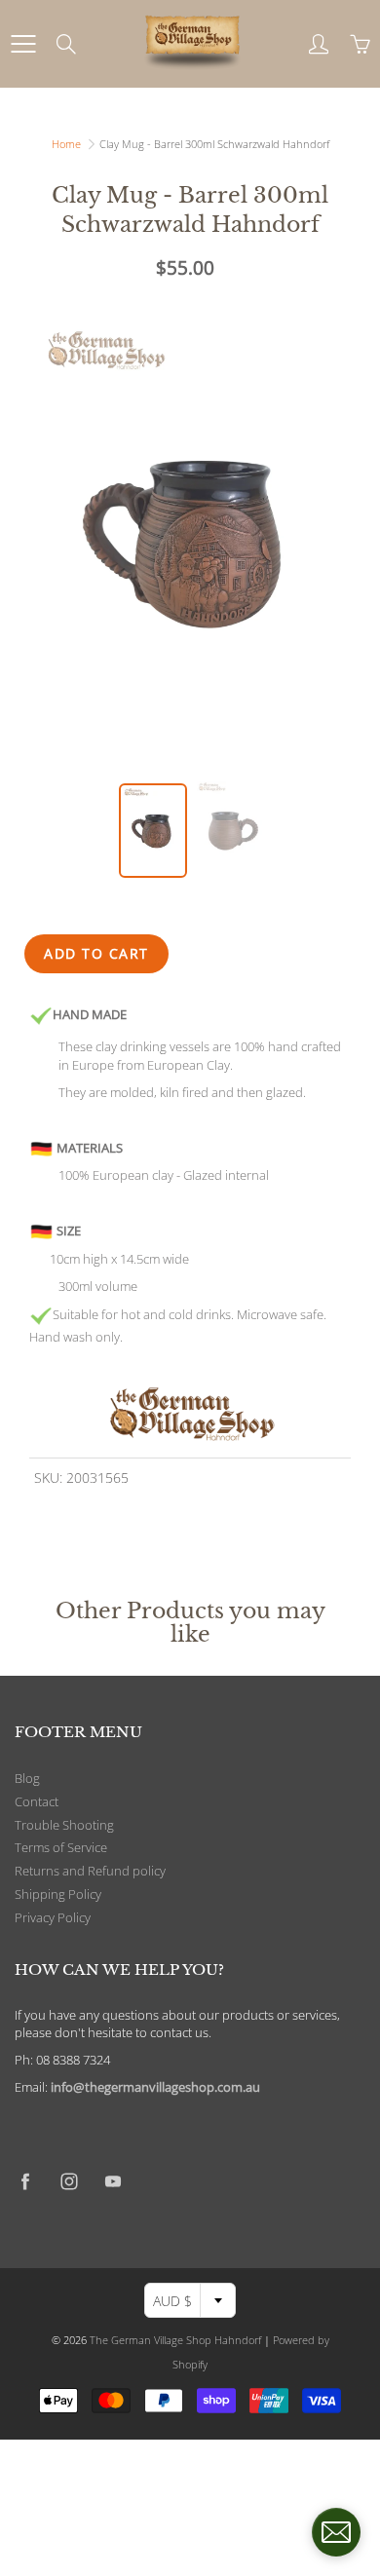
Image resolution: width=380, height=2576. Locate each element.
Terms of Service (61, 1848)
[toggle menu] (23, 44)
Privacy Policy (53, 1918)
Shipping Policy (58, 1894)
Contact (37, 1802)
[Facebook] (25, 2182)
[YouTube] (113, 2182)
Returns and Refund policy (90, 1871)
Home (66, 144)
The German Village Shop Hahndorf (175, 2340)
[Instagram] (69, 2182)
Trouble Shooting (64, 1825)
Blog (27, 1779)
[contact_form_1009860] (336, 2532)
